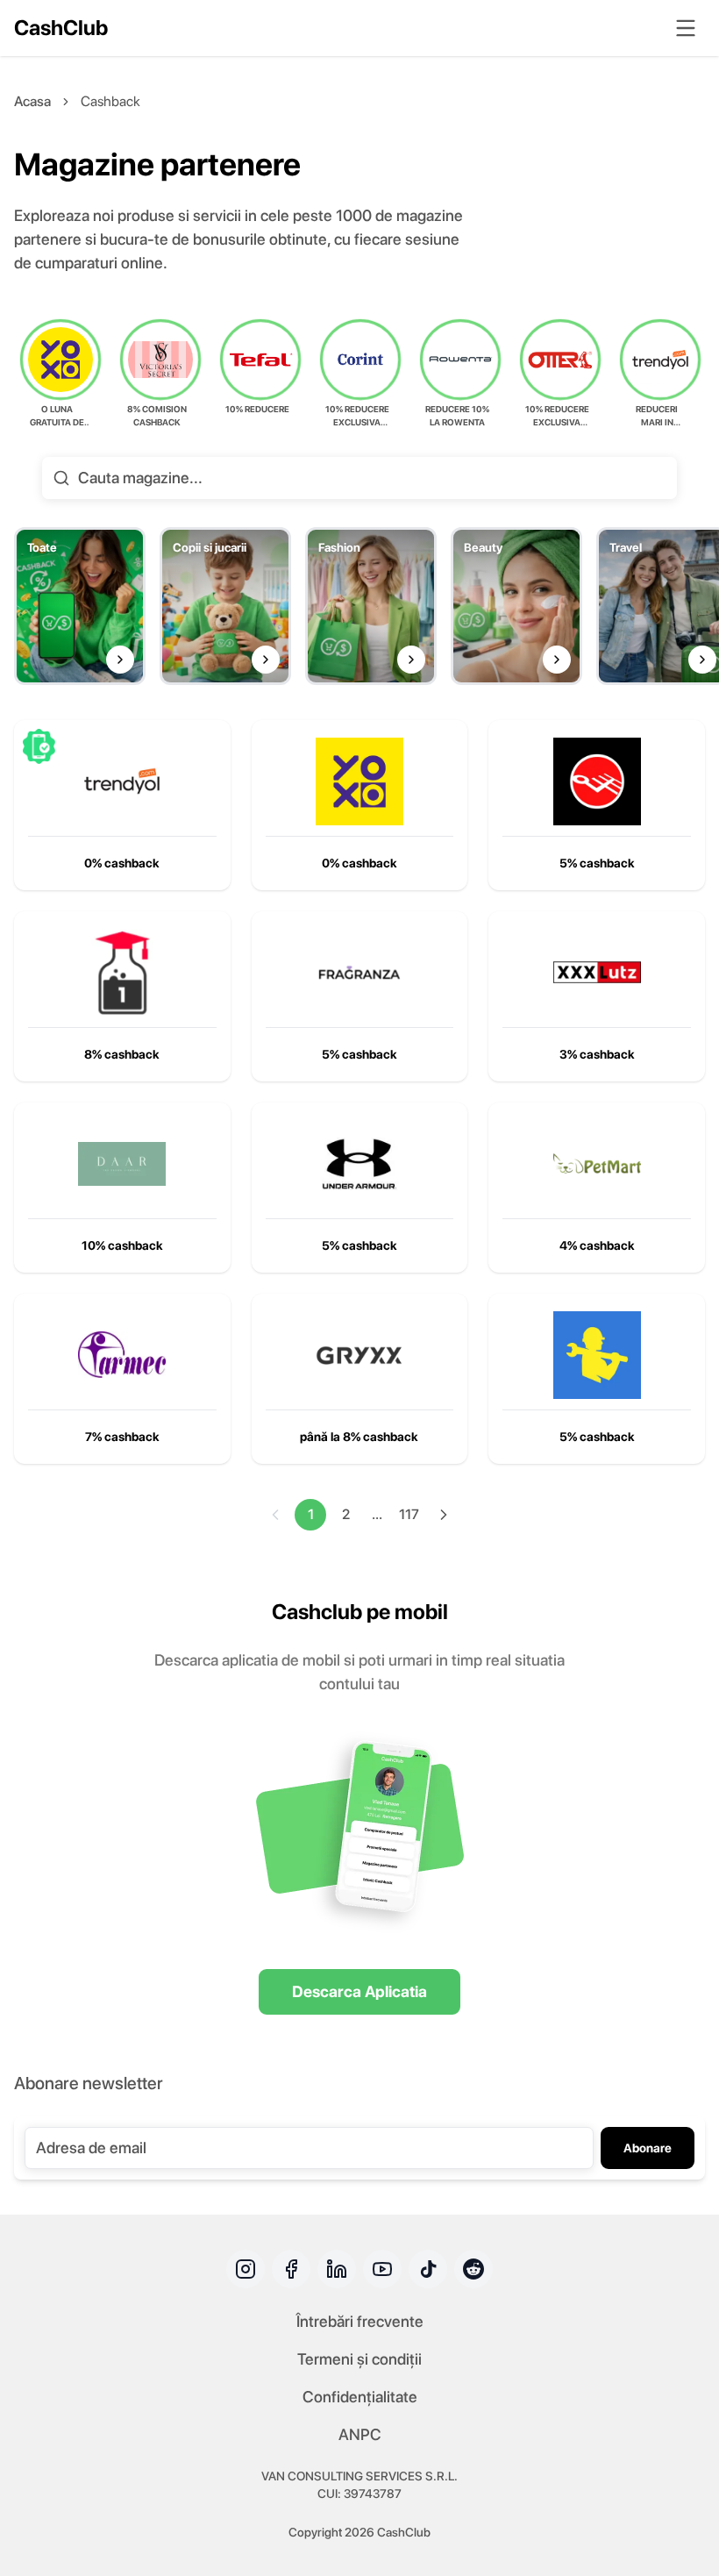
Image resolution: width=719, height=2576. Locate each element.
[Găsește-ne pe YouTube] (382, 2269)
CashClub (61, 28)
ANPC (360, 2434)
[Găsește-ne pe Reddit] (473, 2269)
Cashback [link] (110, 101)
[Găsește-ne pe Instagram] (246, 2269)
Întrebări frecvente (360, 2321)
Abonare (648, 2148)
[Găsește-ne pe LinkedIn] (337, 2269)
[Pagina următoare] (444, 1515)
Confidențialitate (360, 2397)
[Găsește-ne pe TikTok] (428, 2269)
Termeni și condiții (359, 2359)
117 (409, 1514)
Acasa (32, 101)
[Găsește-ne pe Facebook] (291, 2269)
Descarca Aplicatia (359, 1991)
